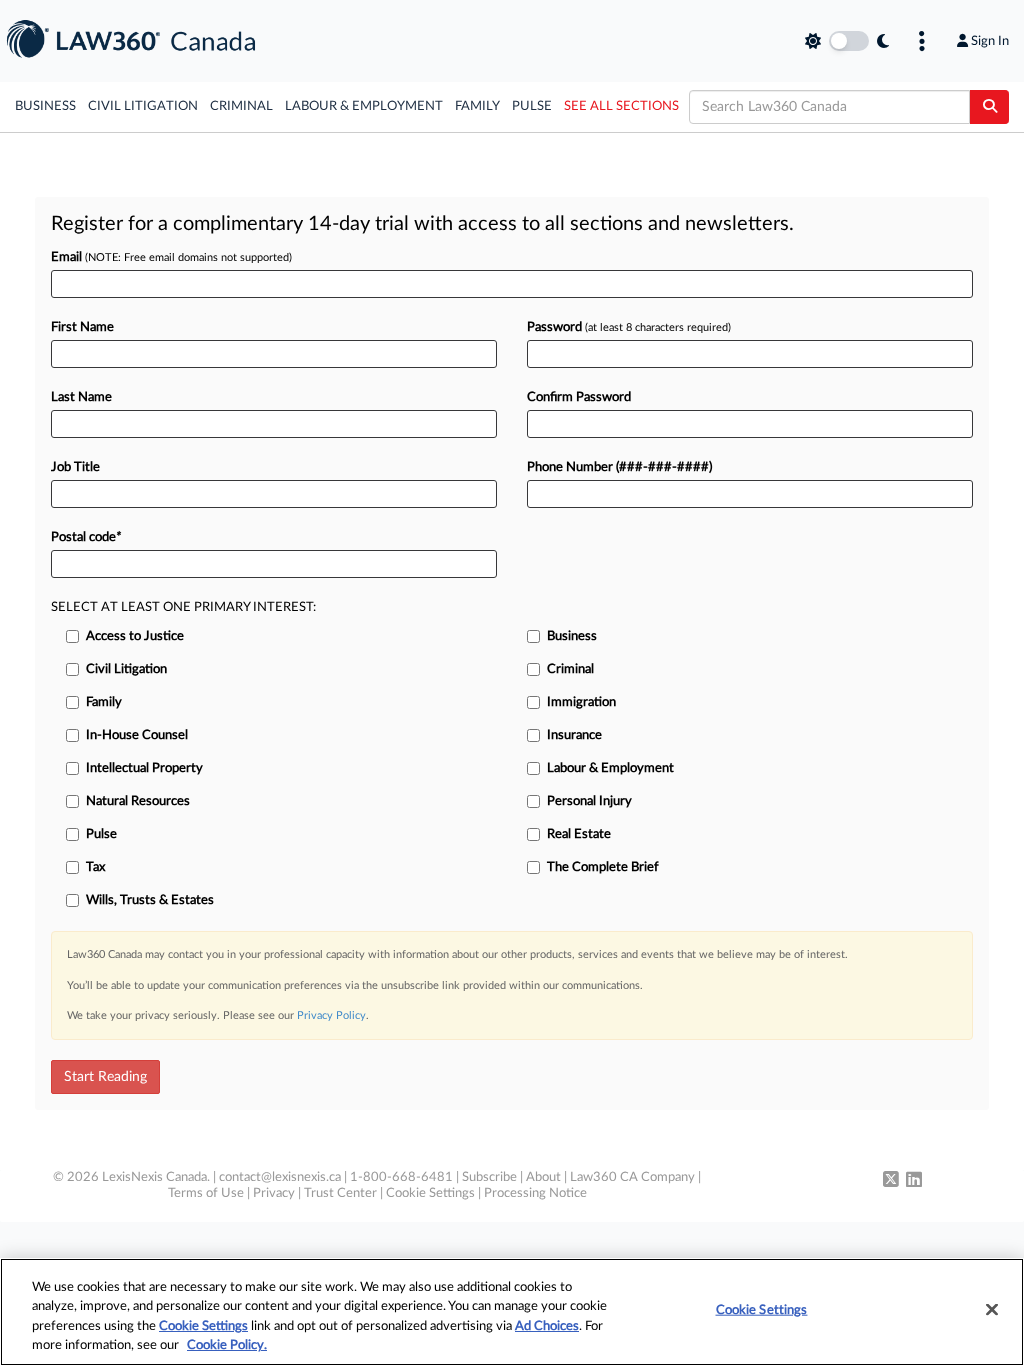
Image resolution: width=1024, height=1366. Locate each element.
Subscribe (489, 1177)
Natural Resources (138, 801)
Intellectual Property (144, 768)
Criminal (241, 106)
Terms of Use (206, 1193)
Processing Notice (535, 1193)
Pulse (532, 106)
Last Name (81, 397)
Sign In (990, 41)
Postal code (86, 537)
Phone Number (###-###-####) (619, 467)
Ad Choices (547, 1326)
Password (629, 327)
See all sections (621, 106)
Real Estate (579, 834)
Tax (95, 867)
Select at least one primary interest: (183, 607)
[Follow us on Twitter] (891, 1181)
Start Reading (105, 1077)
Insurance (574, 735)
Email (171, 257)
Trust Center (340, 1193)
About (543, 1177)
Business (45, 106)
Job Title (75, 467)
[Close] (992, 1309)
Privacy (274, 1193)
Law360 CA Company (632, 1177)
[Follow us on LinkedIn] (914, 1181)
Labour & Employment (364, 106)
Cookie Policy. (227, 1345)
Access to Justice (135, 636)
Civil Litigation (143, 106)
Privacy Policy (331, 1015)
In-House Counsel (137, 735)
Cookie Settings (430, 1193)
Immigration (581, 702)
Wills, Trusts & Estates (150, 900)
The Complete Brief (603, 867)
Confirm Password (579, 397)
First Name (82, 327)
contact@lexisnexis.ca (280, 1177)
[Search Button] (989, 107)
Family (477, 106)
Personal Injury (589, 801)
